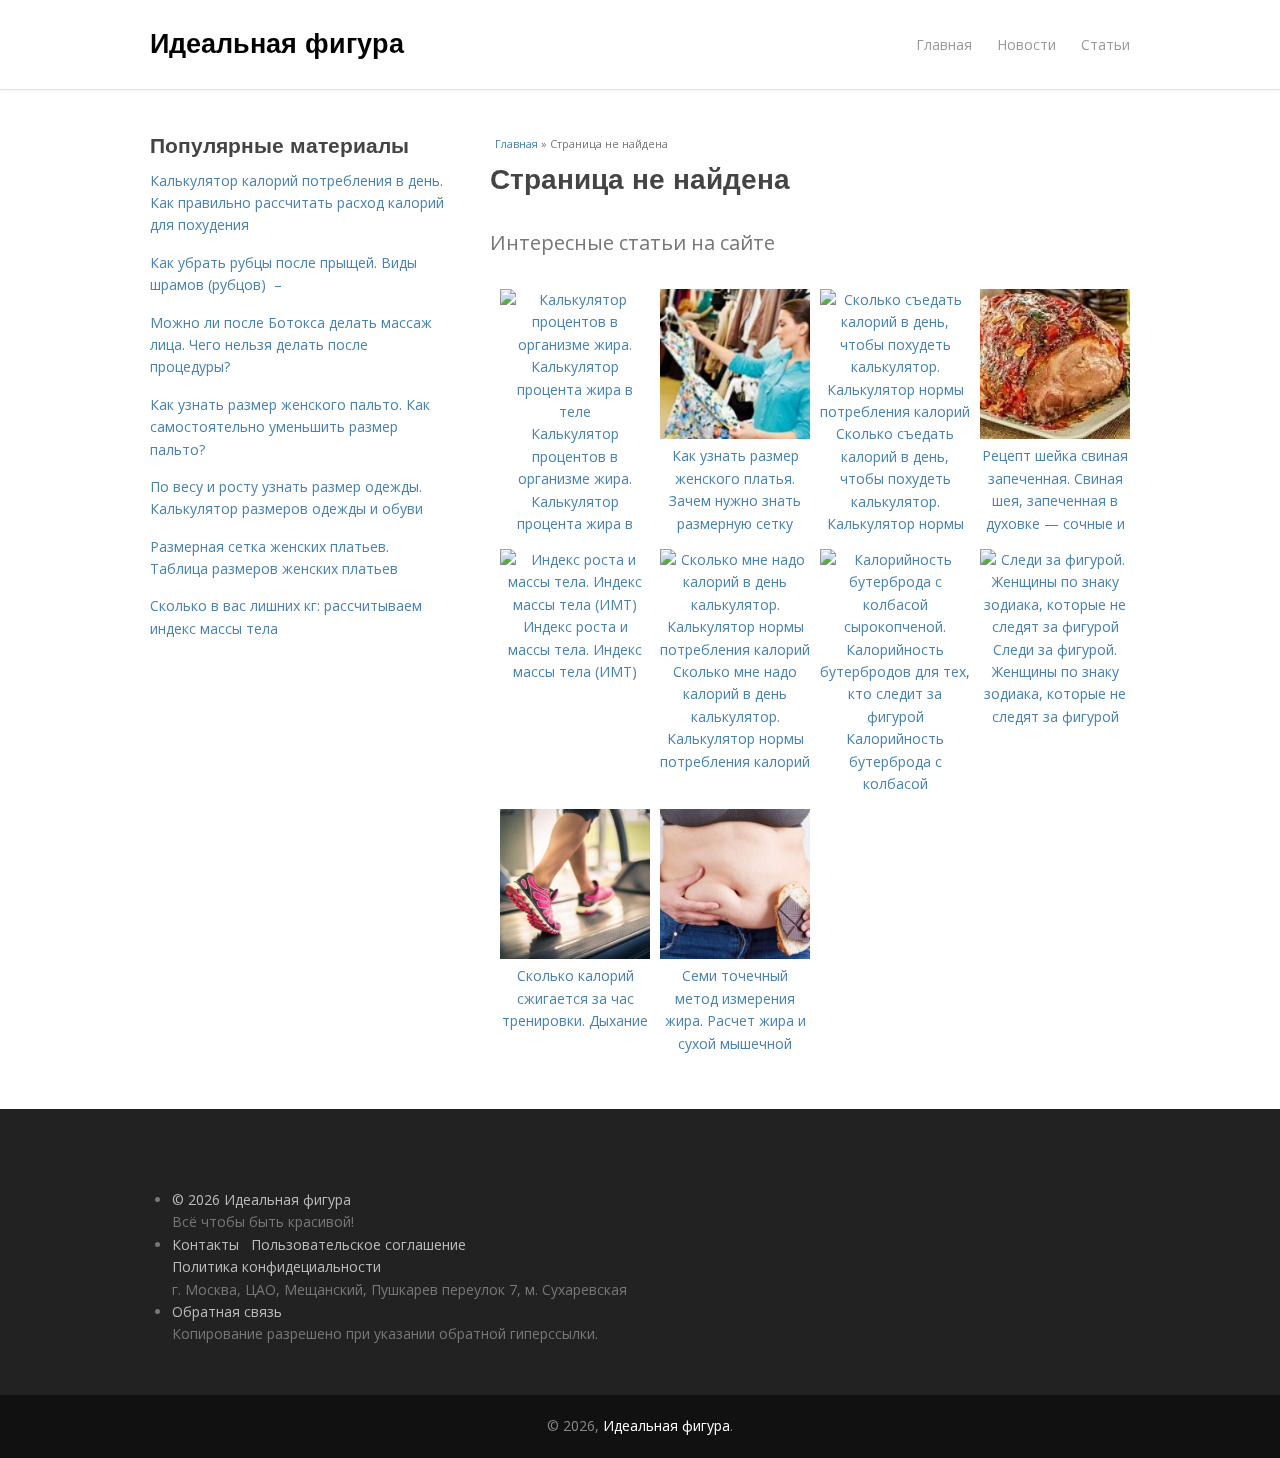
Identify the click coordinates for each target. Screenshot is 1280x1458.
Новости (1026, 44)
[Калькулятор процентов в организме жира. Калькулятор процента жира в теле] (575, 411)
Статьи (1105, 44)
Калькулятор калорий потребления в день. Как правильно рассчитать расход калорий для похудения (297, 203)
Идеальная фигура (277, 42)
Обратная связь (227, 1311)
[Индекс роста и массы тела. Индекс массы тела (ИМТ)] (575, 604)
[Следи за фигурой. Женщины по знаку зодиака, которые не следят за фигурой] (1055, 626)
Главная (944, 44)
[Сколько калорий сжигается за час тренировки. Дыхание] (575, 953)
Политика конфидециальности (276, 1266)
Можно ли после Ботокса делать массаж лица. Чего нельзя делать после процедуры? (291, 345)
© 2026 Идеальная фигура (261, 1199)
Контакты (205, 1244)
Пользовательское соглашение (358, 1244)
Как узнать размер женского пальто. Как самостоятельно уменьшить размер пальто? (290, 427)
